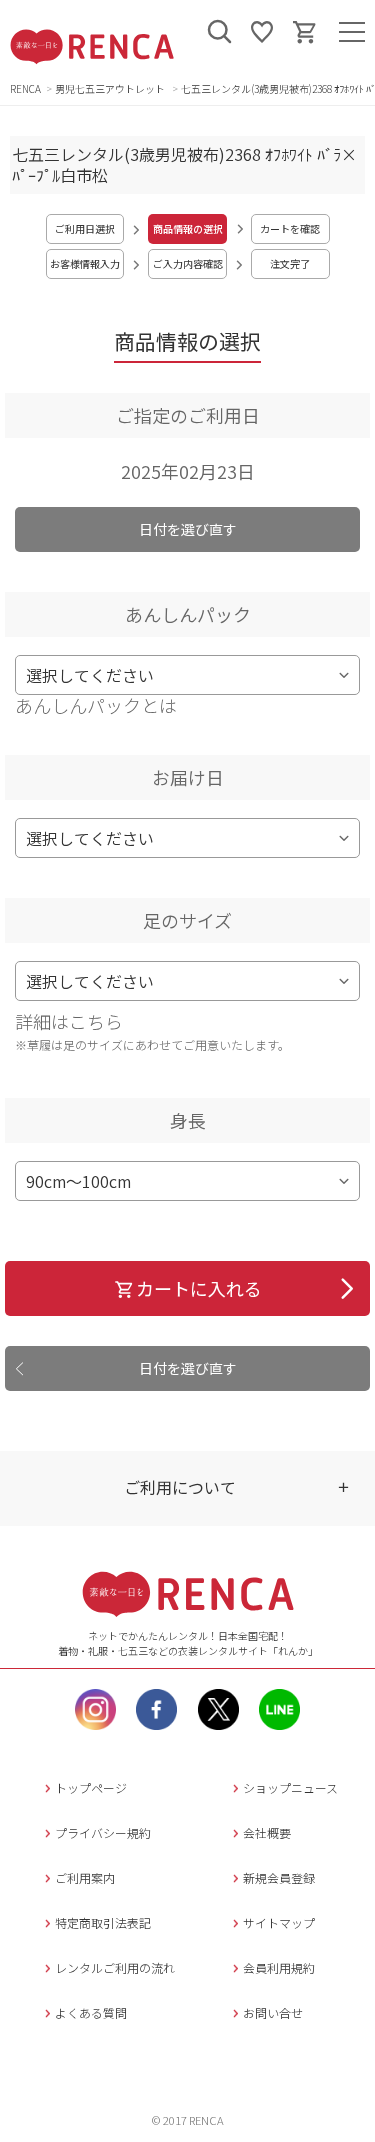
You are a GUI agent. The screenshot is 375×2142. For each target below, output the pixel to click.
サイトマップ (279, 1922)
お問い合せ (273, 2012)
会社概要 (267, 1832)
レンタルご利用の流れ (115, 1967)
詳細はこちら (69, 1021)
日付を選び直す (188, 529)
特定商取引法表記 (103, 1922)
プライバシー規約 (103, 1832)
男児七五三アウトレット (111, 88)
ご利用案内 (85, 1877)
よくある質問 (91, 2012)
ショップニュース (290, 1787)
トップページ (91, 1787)
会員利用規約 (279, 1967)
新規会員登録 (279, 1877)
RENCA (25, 88)
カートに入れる (199, 1288)
